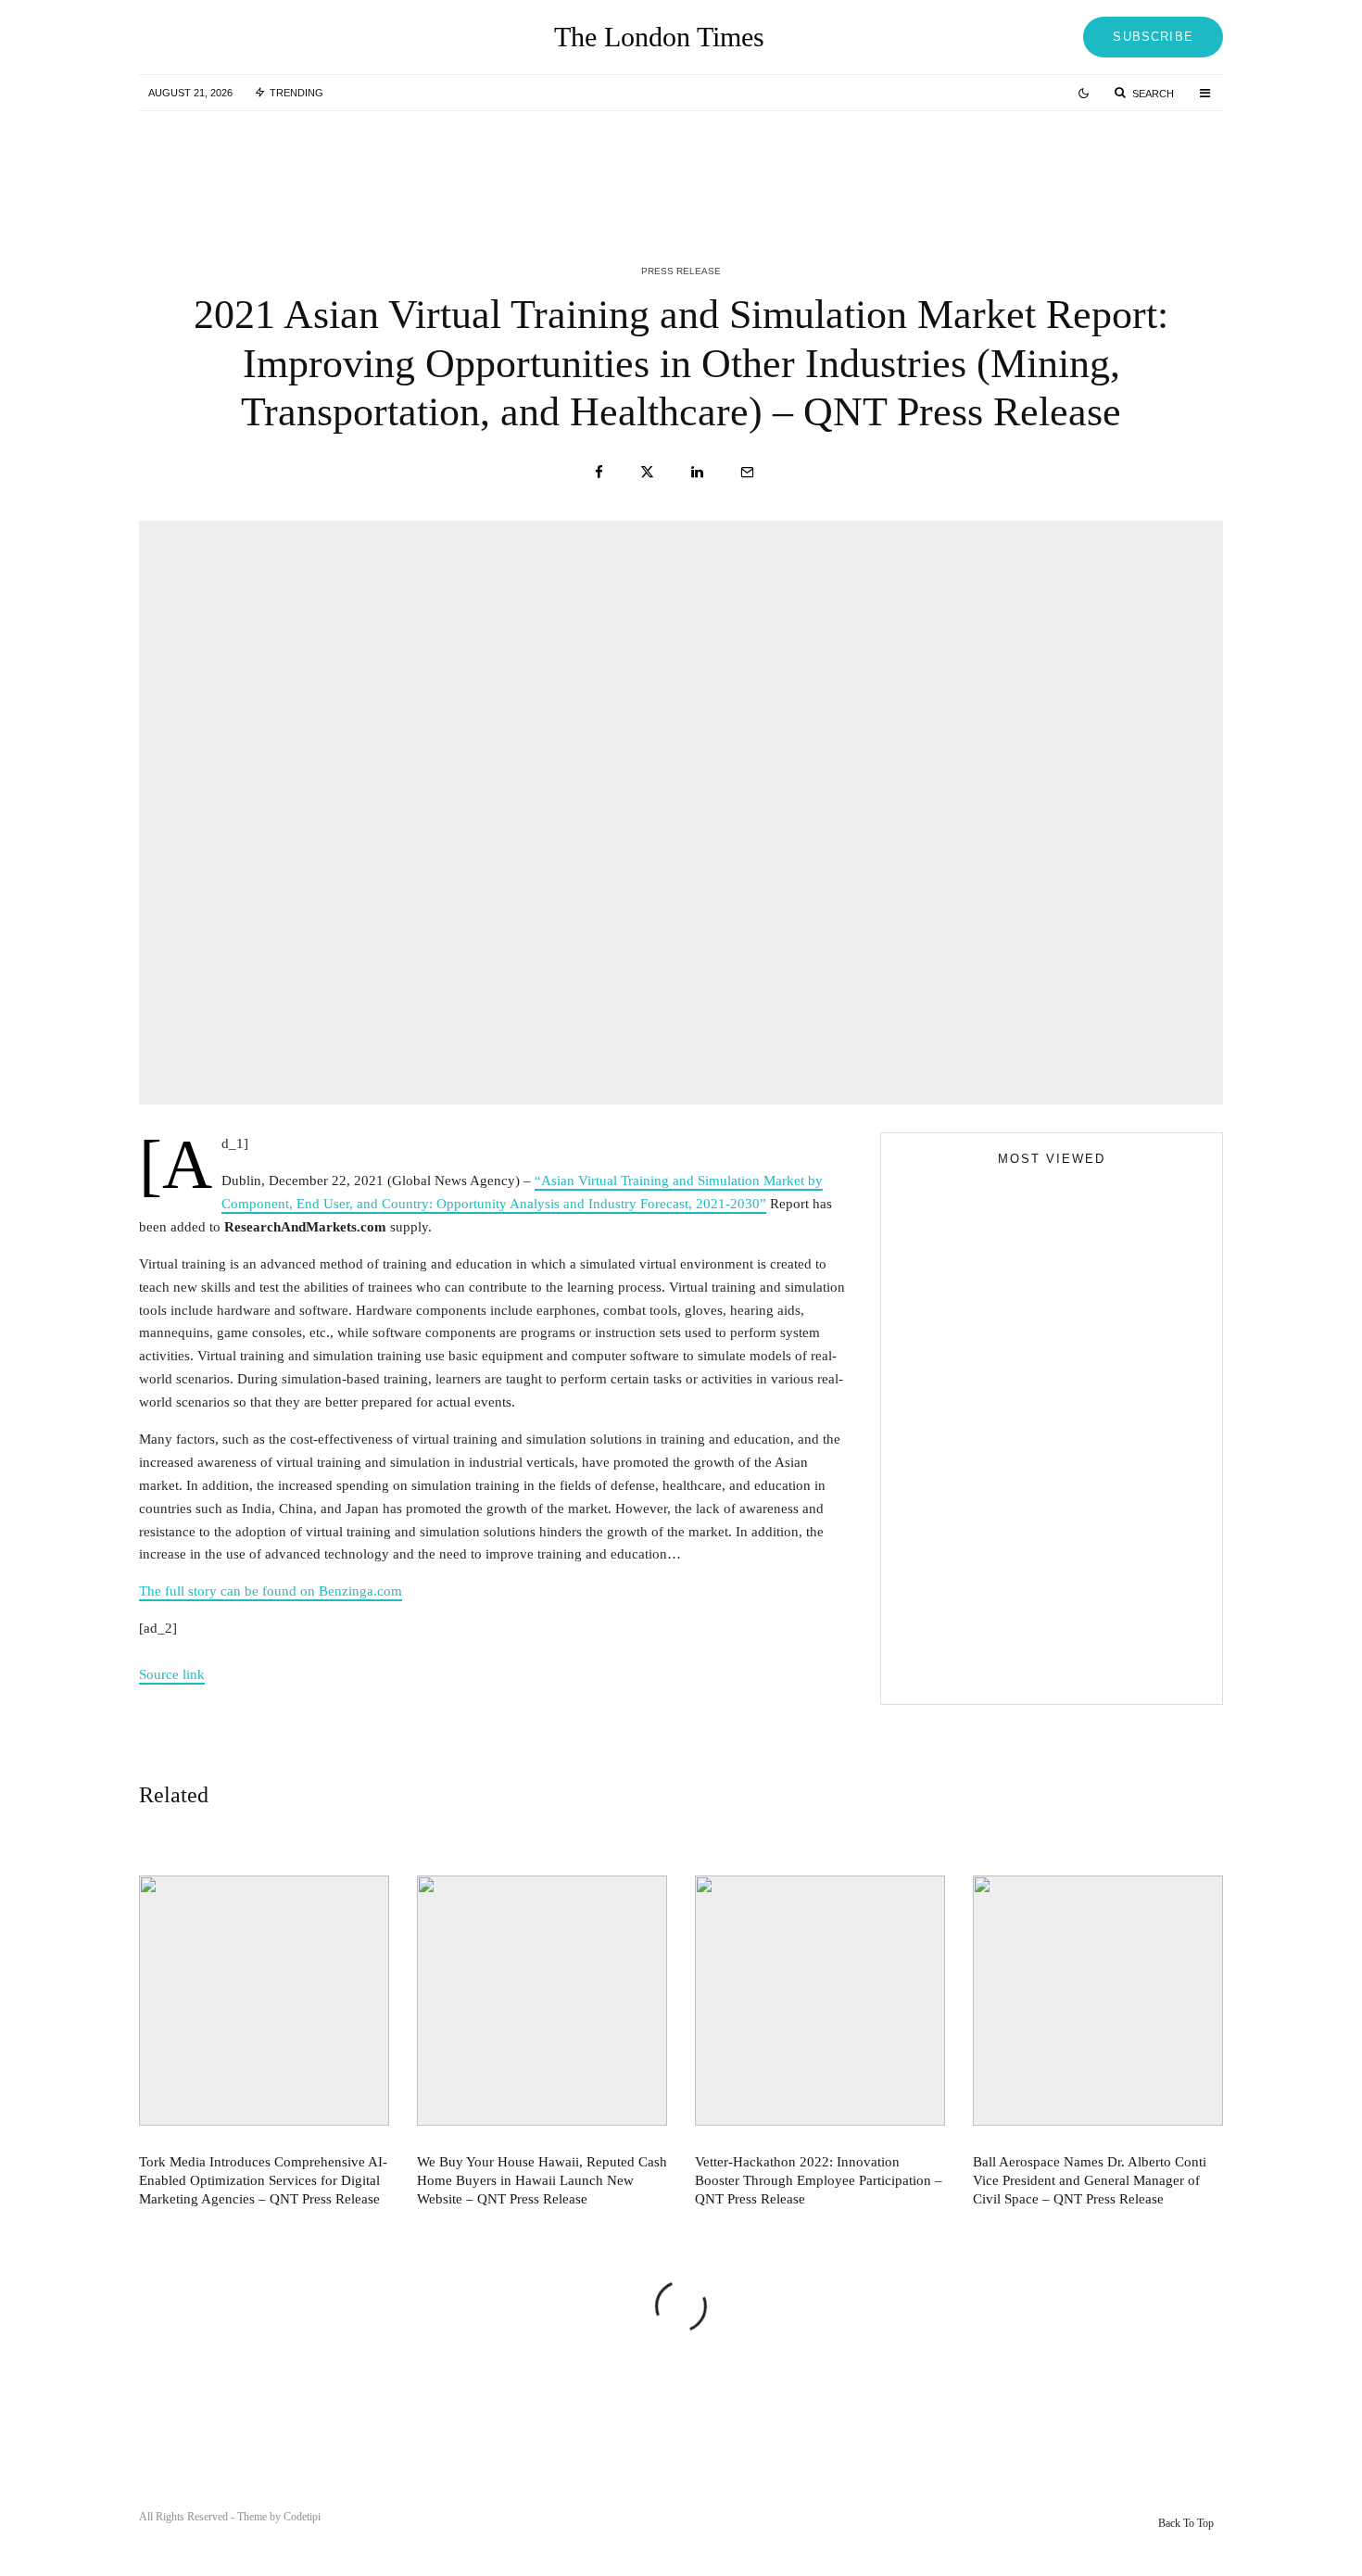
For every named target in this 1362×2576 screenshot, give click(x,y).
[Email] (747, 472)
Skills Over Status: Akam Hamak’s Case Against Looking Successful (1038, 1483)
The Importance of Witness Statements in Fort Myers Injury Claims (1085, 1513)
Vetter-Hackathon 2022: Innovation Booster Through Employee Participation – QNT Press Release (1095, 165)
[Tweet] (647, 472)
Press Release (681, 271)
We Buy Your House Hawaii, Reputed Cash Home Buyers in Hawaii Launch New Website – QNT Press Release (723, 165)
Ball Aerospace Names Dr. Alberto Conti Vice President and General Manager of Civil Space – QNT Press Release (1090, 2180)
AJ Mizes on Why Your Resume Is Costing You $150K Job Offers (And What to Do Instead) (1036, 1669)
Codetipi (302, 2517)
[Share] (599, 472)
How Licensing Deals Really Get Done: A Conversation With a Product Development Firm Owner (1088, 1597)
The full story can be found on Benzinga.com (271, 1591)
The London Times (659, 37)
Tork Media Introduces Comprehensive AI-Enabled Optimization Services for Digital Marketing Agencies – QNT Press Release (351, 165)
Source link (172, 1674)
